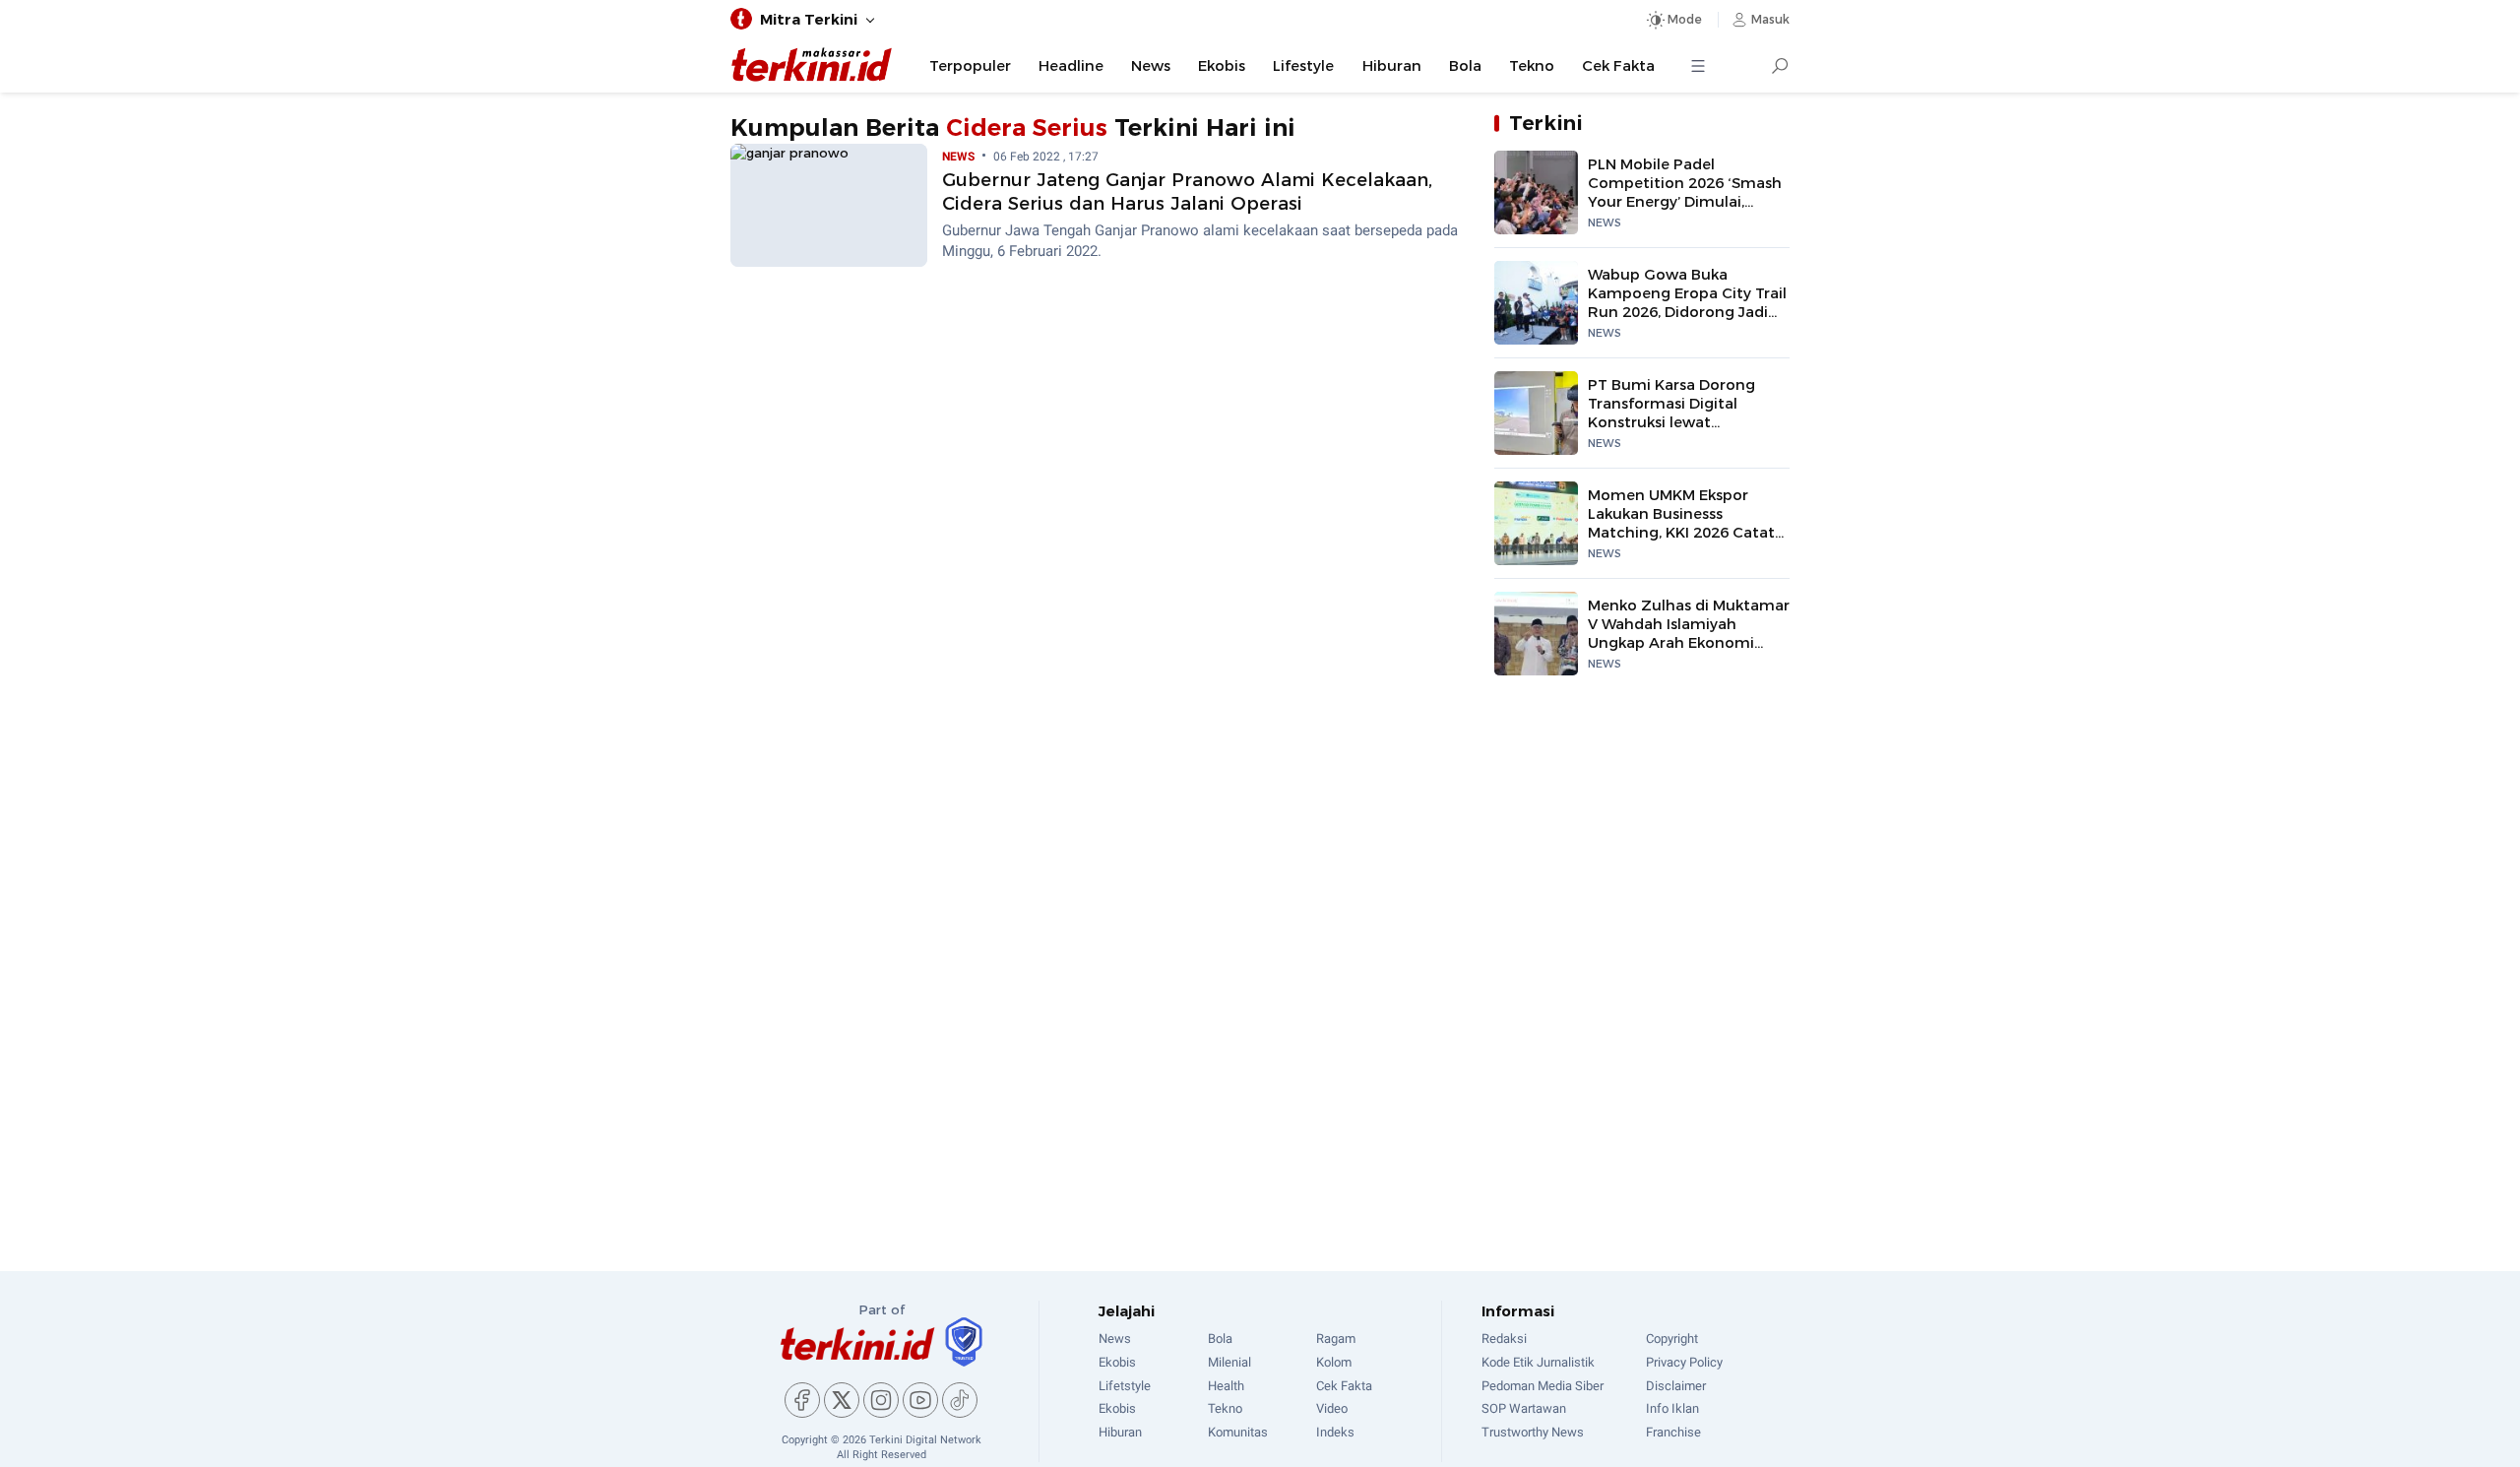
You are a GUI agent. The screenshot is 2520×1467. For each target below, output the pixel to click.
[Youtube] (920, 1400)
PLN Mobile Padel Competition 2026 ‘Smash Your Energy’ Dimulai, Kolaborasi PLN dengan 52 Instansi (1685, 202)
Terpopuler (970, 66)
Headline (1071, 66)
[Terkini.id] (857, 1343)
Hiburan (1392, 66)
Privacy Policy (1684, 1362)
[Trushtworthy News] (964, 1341)
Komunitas (1238, 1432)
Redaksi (1504, 1339)
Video (1332, 1408)
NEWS (958, 157)
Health (1226, 1386)
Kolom (1334, 1362)
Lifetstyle (1125, 1386)
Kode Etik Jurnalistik (1538, 1362)
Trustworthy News (1533, 1432)
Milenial (1229, 1362)
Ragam (1336, 1339)
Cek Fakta (1618, 66)
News (1151, 66)
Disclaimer (1676, 1386)
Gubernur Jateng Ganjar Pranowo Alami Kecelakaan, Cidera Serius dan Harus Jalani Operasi (1187, 191)
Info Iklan (1672, 1408)
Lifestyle (1303, 66)
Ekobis (1222, 66)
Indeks (1335, 1432)
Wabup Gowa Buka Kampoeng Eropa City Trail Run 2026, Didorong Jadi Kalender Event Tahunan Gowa (1687, 313)
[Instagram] (881, 1400)
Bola (1465, 66)
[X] (842, 1400)
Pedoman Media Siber (1543, 1386)
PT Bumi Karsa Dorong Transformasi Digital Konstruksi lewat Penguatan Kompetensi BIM (1676, 423)
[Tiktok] (960, 1400)
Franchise (1673, 1432)
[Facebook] (802, 1400)
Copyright (1672, 1339)
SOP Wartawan (1524, 1408)
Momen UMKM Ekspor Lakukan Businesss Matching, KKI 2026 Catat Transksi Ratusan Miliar (1681, 524)
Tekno (1532, 66)
